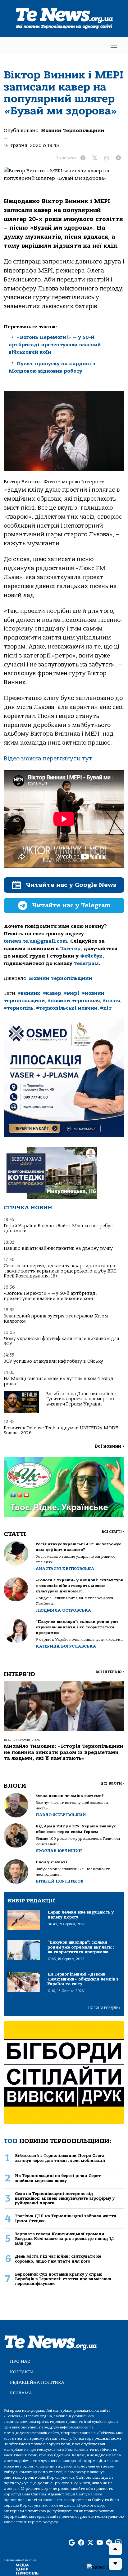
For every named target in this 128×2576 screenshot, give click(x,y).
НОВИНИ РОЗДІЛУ (104, 2008)
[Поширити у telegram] (118, 158)
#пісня (111, 1001)
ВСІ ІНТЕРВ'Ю (110, 1672)
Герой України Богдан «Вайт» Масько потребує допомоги (58, 1228)
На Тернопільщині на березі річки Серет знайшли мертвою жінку (58, 2178)
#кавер (52, 993)
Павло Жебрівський (61, 1815)
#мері (71, 993)
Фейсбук (91, 956)
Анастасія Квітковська (65, 1569)
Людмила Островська (63, 1610)
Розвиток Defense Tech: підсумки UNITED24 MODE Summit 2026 (61, 1430)
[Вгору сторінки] (115, 2549)
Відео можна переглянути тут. (49, 759)
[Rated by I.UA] (105, 2567)
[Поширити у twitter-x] (95, 158)
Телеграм (86, 963)
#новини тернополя (74, 1001)
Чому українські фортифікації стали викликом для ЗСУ (61, 1341)
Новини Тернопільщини (73, 131)
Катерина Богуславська (66, 1646)
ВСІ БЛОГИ (113, 1784)
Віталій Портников (59, 1881)
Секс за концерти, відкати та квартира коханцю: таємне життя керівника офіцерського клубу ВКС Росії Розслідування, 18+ (60, 1271)
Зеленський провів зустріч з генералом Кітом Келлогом (56, 1319)
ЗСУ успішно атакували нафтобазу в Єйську (53, 1361)
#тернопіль (19, 1008)
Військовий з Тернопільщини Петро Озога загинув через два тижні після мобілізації (60, 2158)
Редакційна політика (37, 2382)
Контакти (22, 2372)
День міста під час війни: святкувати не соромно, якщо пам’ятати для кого (58, 2259)
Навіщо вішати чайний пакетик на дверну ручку (58, 1248)
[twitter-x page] (90, 2543)
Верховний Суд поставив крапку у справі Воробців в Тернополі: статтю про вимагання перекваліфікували (63, 2279)
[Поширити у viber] (107, 158)
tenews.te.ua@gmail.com (35, 941)
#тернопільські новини (67, 1008)
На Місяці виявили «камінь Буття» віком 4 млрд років (59, 1381)
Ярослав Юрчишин (59, 1851)
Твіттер (70, 949)
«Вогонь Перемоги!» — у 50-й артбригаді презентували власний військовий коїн (55, 345)
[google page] (72, 2543)
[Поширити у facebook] (83, 158)
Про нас (20, 2361)
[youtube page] (100, 2543)
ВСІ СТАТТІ (113, 1532)
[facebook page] (81, 2543)
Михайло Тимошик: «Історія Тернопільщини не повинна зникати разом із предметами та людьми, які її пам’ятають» (64, 1752)
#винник (29, 993)
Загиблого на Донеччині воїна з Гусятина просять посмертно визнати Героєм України (81, 1399)
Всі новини (110, 1446)
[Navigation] (114, 46)
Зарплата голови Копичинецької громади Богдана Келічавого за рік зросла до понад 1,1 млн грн (64, 2239)
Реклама (21, 2393)
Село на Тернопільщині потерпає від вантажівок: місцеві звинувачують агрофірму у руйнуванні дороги (65, 2198)
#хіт (106, 1008)
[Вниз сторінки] (115, 2564)
